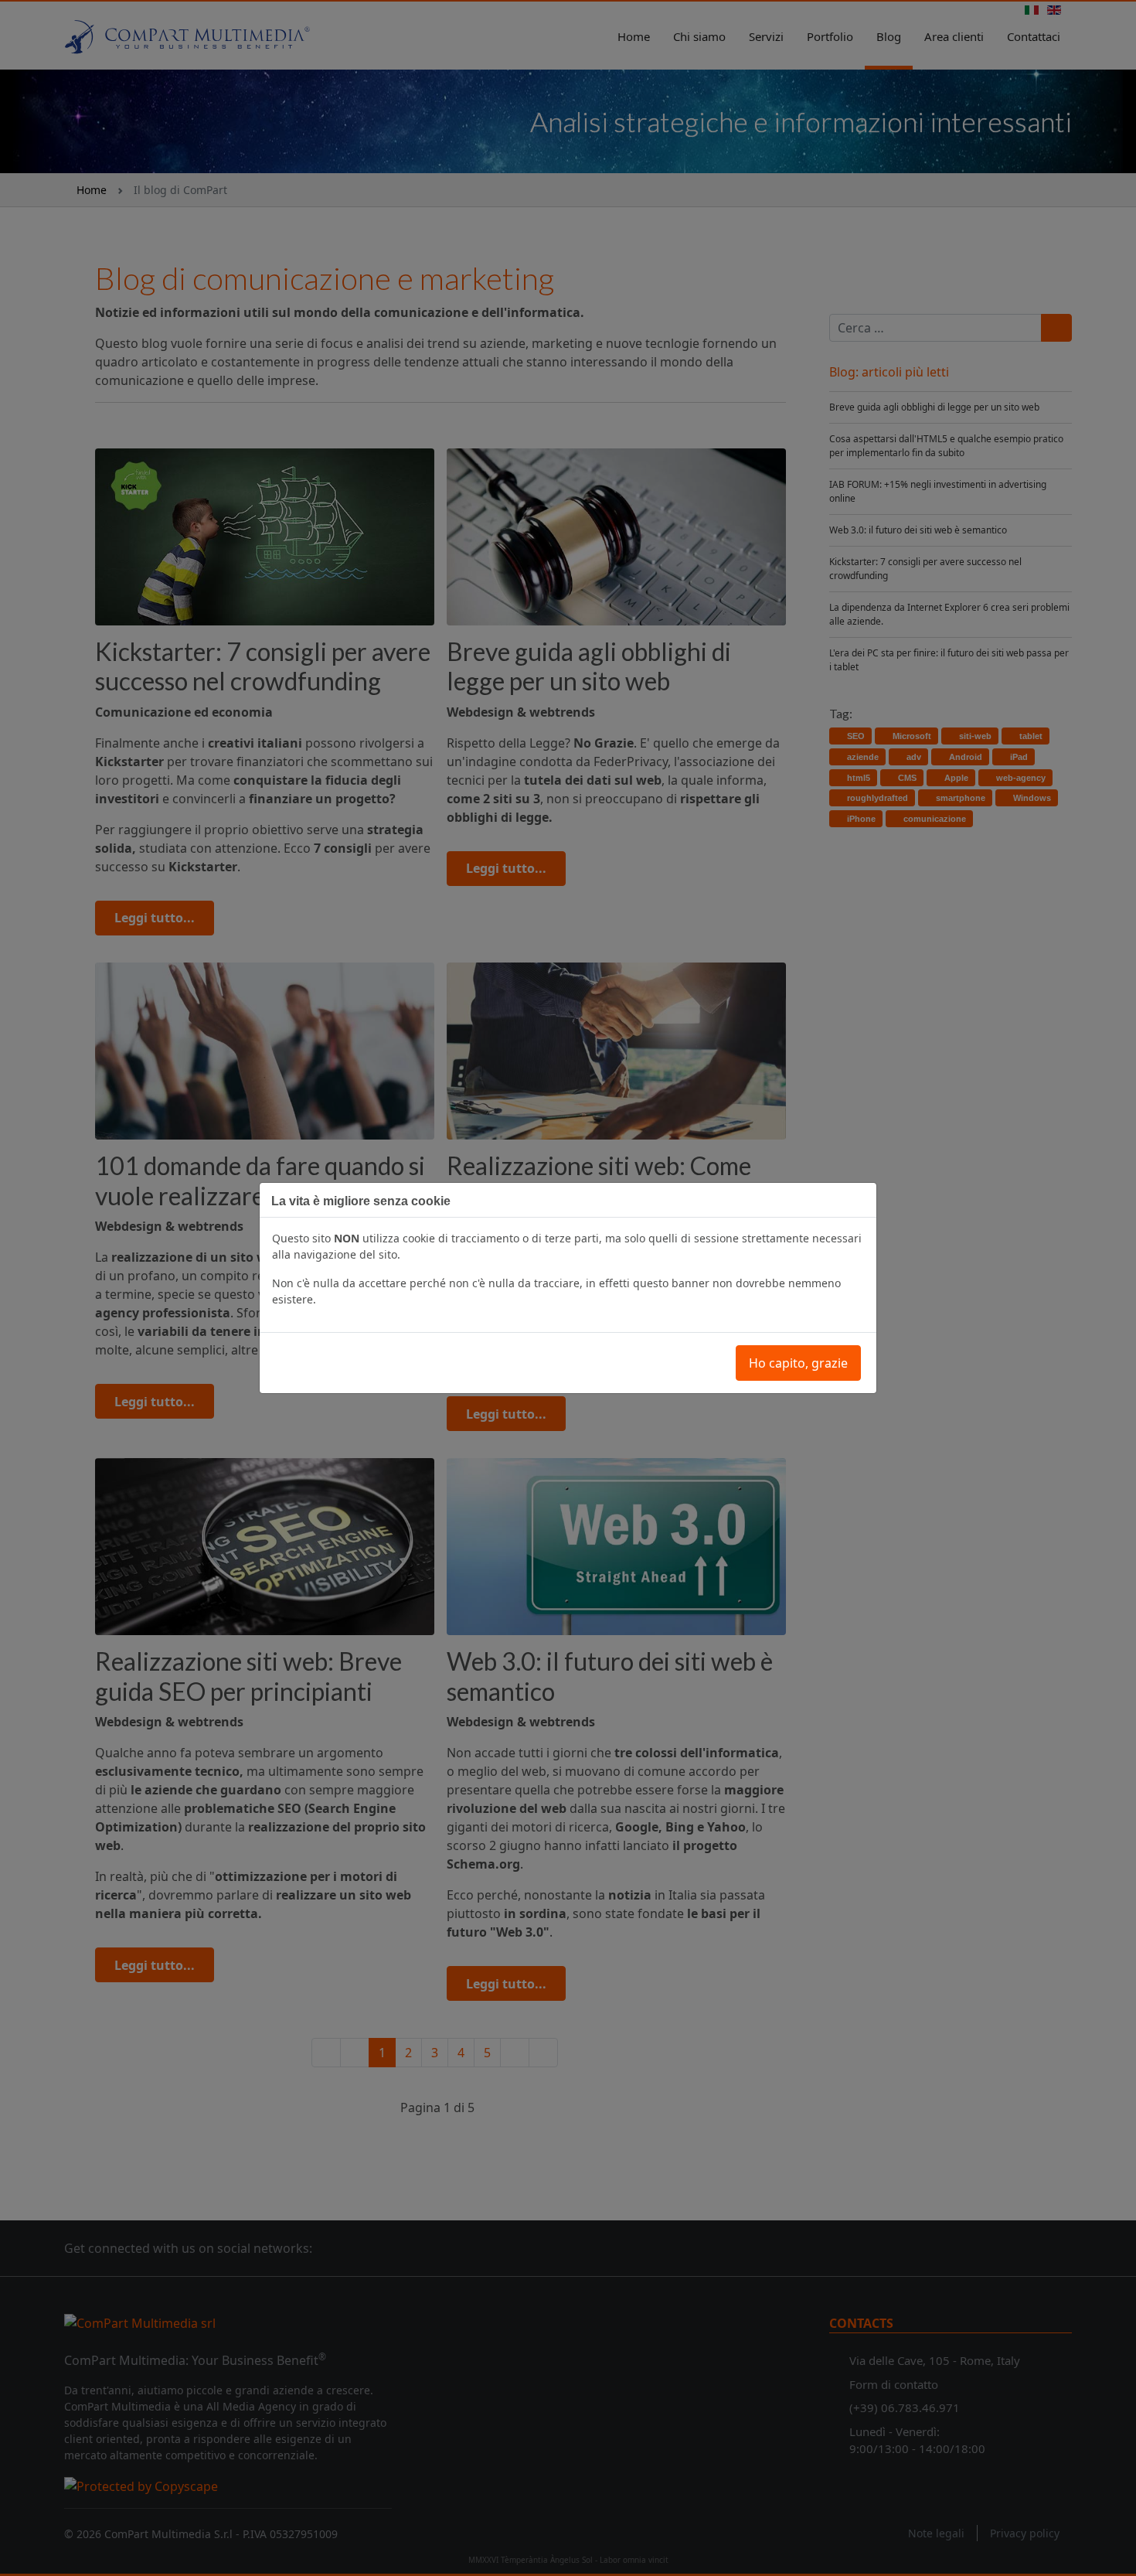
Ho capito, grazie (798, 1363)
